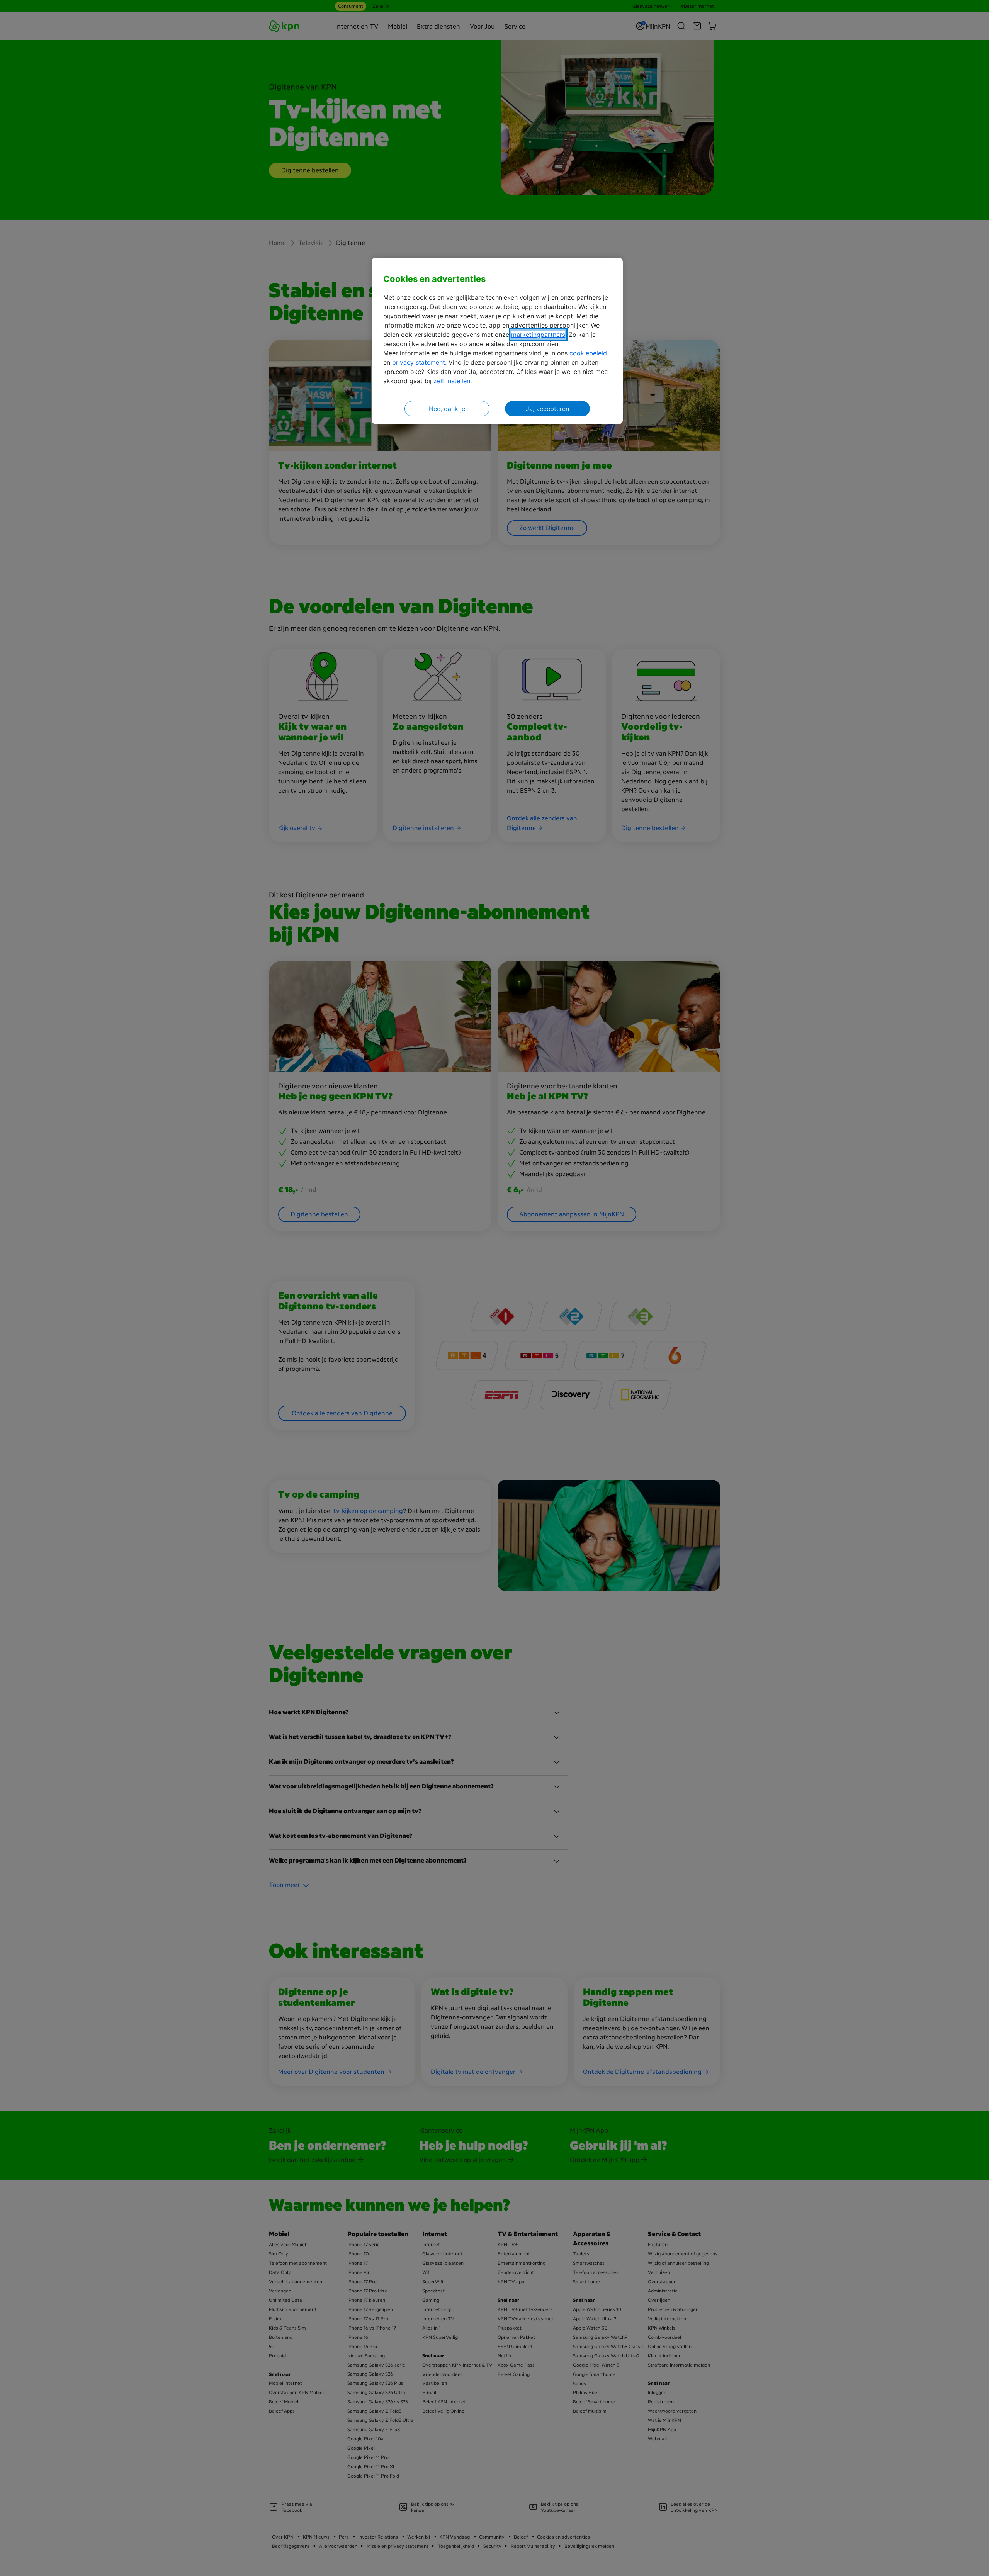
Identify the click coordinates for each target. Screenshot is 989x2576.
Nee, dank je (447, 409)
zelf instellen (452, 381)
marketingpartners (538, 335)
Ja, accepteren (547, 409)
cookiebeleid (588, 353)
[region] (497, 341)
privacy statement (419, 362)
